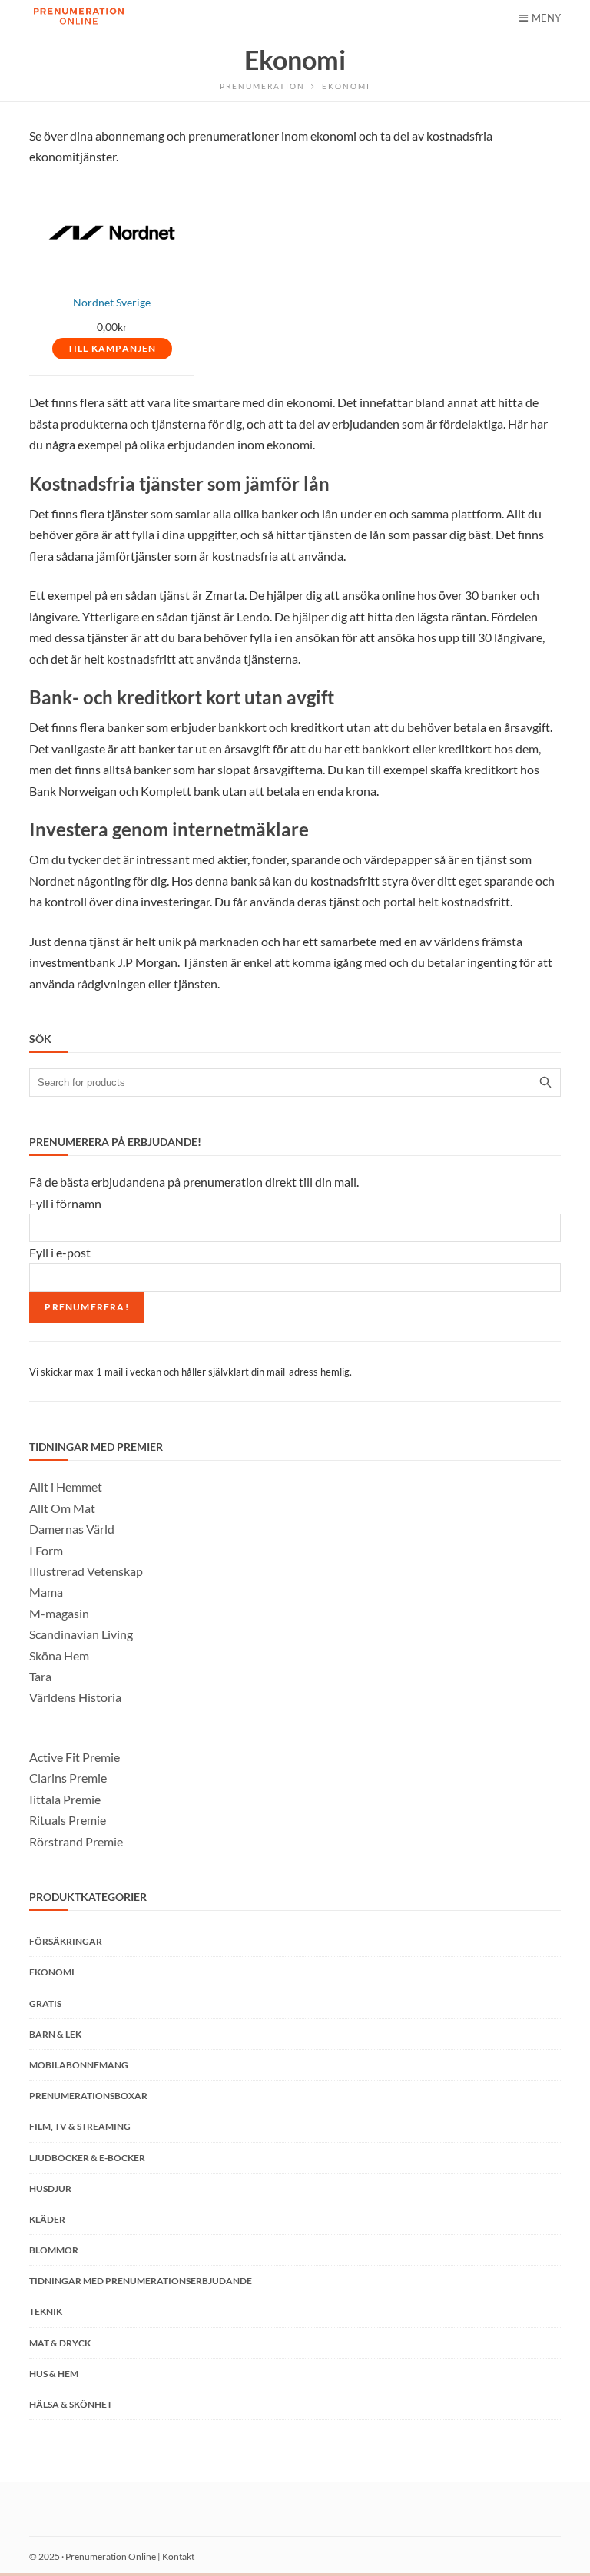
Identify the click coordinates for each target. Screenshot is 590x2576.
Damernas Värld (72, 1529)
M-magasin (59, 1613)
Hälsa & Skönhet (71, 2404)
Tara (40, 1676)
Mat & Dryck (60, 2343)
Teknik (46, 2311)
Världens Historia (75, 1697)
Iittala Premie (65, 1799)
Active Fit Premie (75, 1757)
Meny (546, 18)
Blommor (54, 2250)
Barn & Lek (55, 2034)
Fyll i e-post (60, 1252)
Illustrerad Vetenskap (86, 1571)
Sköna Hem (59, 1656)
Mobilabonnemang (79, 2065)
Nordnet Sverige (112, 303)
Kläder (47, 2219)
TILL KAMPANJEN (112, 348)
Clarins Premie (68, 1778)
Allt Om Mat (62, 1508)
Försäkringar (66, 1941)
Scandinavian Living (81, 1634)
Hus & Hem (54, 2374)
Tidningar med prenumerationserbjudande (141, 2281)
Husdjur (50, 2189)
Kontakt (178, 2556)
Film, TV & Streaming (80, 2126)
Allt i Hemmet (66, 1487)
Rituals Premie (68, 1820)
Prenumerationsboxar (88, 2096)
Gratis (45, 2003)
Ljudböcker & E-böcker (87, 2158)
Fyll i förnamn (65, 1203)
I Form (46, 1550)
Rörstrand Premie (76, 1841)
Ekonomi (52, 1972)
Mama (46, 1592)
